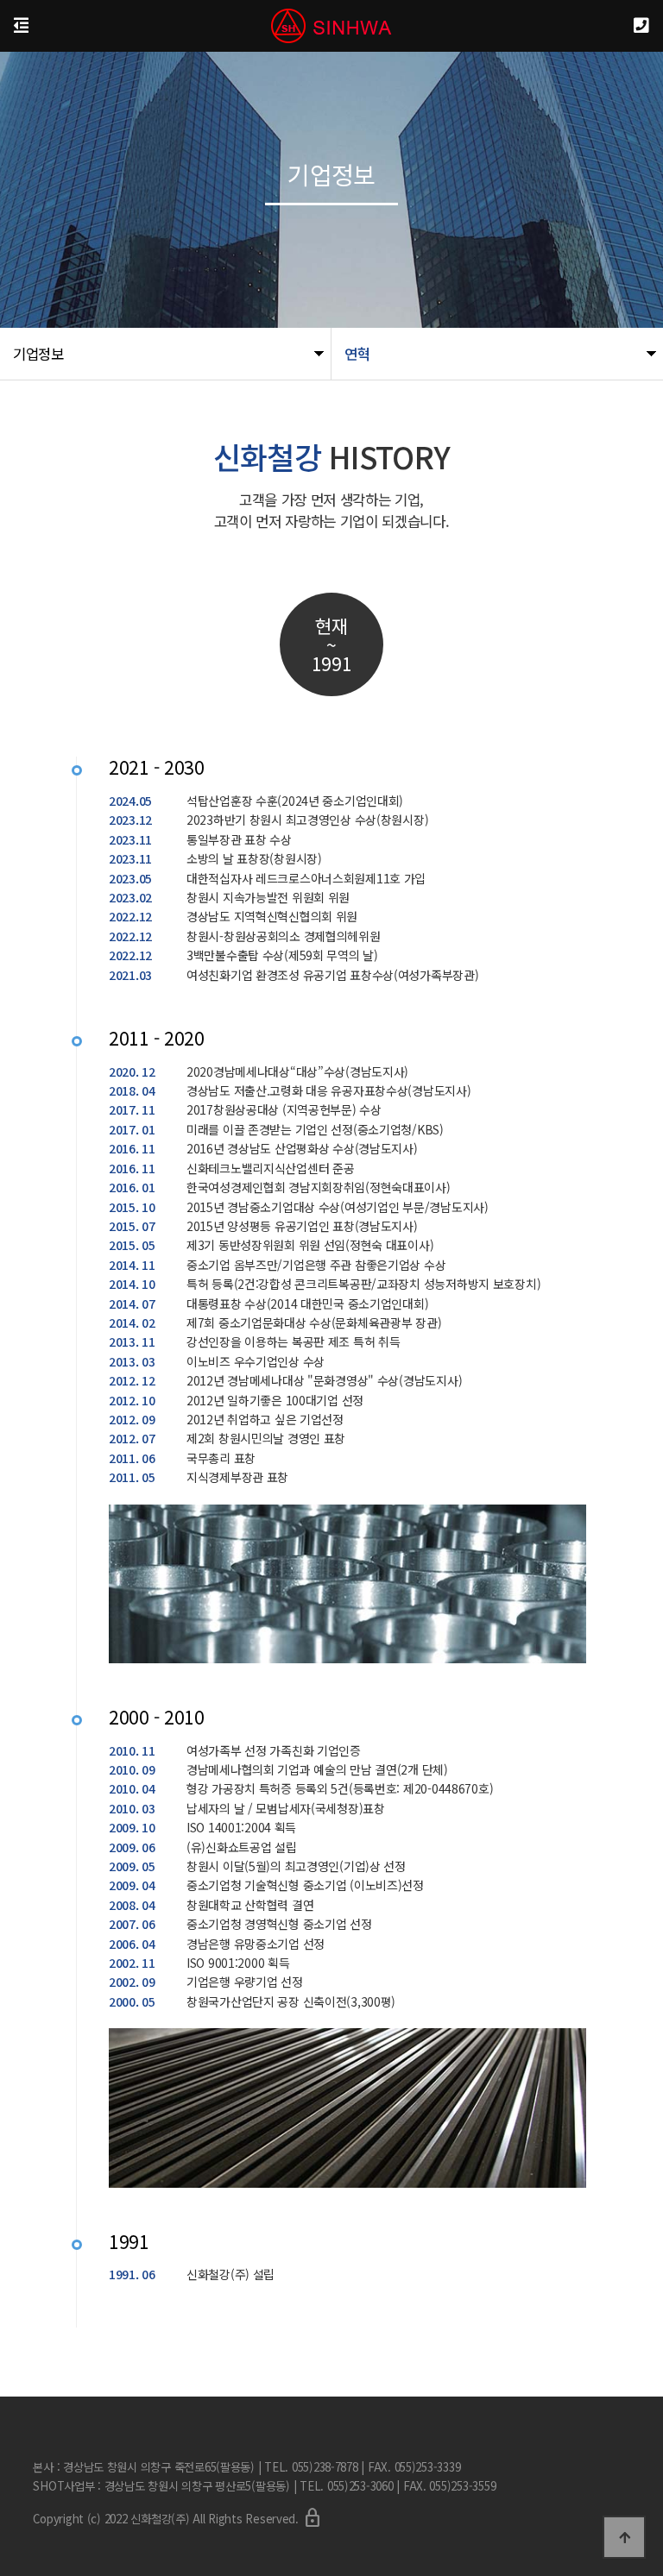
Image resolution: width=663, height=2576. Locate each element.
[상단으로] (624, 2537)
